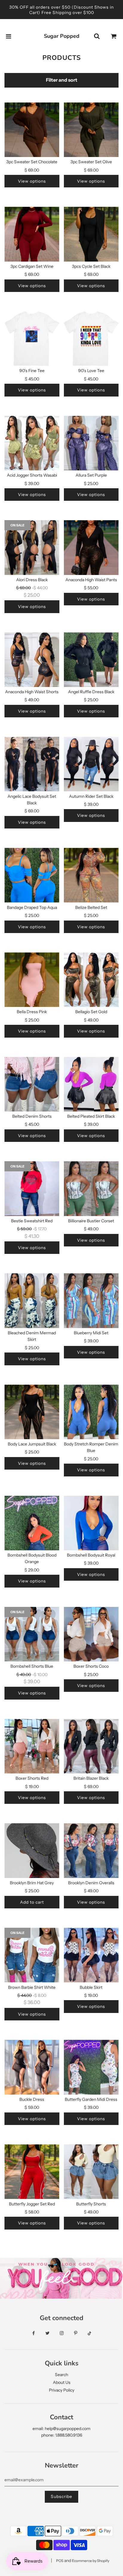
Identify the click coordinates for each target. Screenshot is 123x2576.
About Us (62, 2382)
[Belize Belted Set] (91, 875)
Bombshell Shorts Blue (32, 1666)
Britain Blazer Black (91, 1778)
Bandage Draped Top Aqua (32, 907)
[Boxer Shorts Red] (32, 1746)
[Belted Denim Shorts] (32, 1084)
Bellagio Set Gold (91, 1012)
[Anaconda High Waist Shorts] (32, 660)
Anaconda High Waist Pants (91, 580)
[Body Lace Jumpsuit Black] (32, 1412)
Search (61, 2375)
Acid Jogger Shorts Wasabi (32, 475)
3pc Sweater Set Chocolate (32, 162)
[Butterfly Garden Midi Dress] (91, 2067)
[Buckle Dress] (32, 2067)
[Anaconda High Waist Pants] (91, 548)
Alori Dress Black (32, 580)
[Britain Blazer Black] (91, 1746)
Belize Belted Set (91, 907)
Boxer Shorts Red (32, 1778)
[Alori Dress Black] (32, 548)
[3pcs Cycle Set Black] (91, 234)
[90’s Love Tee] (91, 339)
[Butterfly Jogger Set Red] (32, 2172)
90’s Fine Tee (32, 371)
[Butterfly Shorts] (91, 2172)
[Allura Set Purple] (91, 443)
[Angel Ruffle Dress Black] (91, 660)
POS (60, 2561)
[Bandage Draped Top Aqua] (32, 875)
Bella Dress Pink (32, 1012)
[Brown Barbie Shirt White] (32, 1955)
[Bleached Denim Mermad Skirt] (32, 1301)
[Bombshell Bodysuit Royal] (91, 1523)
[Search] (97, 36)
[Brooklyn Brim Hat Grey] (32, 1851)
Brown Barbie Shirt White (32, 1987)
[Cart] (114, 36)
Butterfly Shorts (91, 2204)
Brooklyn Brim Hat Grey (32, 1883)
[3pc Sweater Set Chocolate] (32, 130)
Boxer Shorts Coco (91, 1666)
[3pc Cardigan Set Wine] (32, 234)
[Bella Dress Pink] (32, 980)
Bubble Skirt (91, 1987)
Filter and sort (62, 80)
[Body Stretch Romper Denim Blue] (91, 1412)
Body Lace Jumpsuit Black (32, 1444)
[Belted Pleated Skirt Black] (91, 1084)
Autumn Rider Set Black (91, 796)
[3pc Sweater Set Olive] (91, 130)
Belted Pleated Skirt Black (91, 1116)
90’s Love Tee (91, 371)
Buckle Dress (32, 2099)
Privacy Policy (62, 2390)
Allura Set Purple (91, 475)
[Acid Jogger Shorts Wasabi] (32, 443)
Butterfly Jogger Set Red (32, 2204)
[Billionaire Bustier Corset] (91, 1189)
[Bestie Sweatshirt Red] (32, 1189)
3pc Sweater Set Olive (91, 162)
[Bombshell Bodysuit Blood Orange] (32, 1523)
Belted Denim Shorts (32, 1116)
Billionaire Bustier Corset (91, 1221)
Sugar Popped (62, 36)
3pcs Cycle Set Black (91, 266)
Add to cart (32, 1902)
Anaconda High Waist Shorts (32, 692)
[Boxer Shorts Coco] (91, 1634)
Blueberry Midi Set (91, 1333)
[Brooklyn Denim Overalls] (91, 1851)
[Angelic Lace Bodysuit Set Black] (32, 764)
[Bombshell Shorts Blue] (32, 1634)
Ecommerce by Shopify (91, 2561)
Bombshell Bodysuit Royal (91, 1555)
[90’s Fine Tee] (32, 339)
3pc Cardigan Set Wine (32, 266)
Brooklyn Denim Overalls (91, 1883)
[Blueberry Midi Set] (91, 1301)
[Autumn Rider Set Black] (91, 764)
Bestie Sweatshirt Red (32, 1221)
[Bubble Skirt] (91, 1955)
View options (32, 181)
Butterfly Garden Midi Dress (91, 2099)
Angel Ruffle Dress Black (91, 692)
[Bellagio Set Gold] (91, 980)
